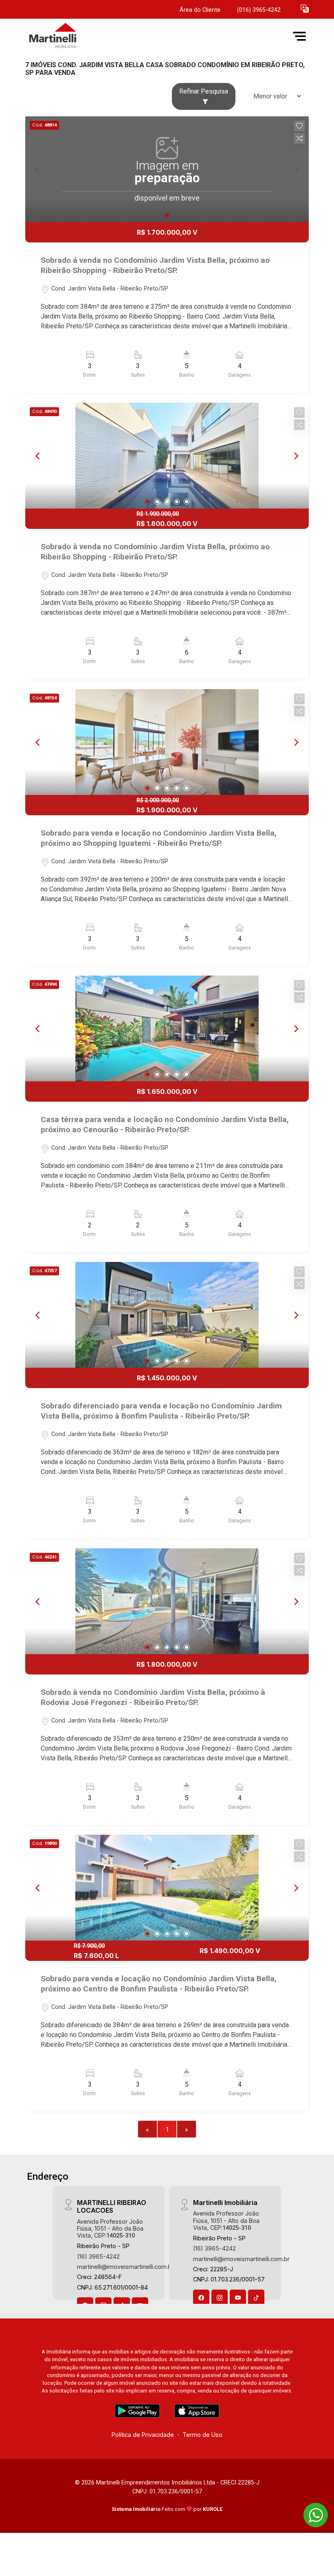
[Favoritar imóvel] (299, 126)
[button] (305, 8)
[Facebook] (201, 2298)
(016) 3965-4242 (259, 10)
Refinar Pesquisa (204, 91)
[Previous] (38, 456)
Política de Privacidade (143, 2435)
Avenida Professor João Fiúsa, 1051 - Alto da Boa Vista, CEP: (110, 2229)
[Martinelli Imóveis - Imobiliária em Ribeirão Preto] (86, 36)
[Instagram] (220, 2298)
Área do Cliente (200, 10)
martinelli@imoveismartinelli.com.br (125, 2267)
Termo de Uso (202, 2435)
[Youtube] (238, 2298)
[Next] (296, 456)
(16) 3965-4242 (98, 2256)
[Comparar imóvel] (299, 138)
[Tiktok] (256, 2298)
